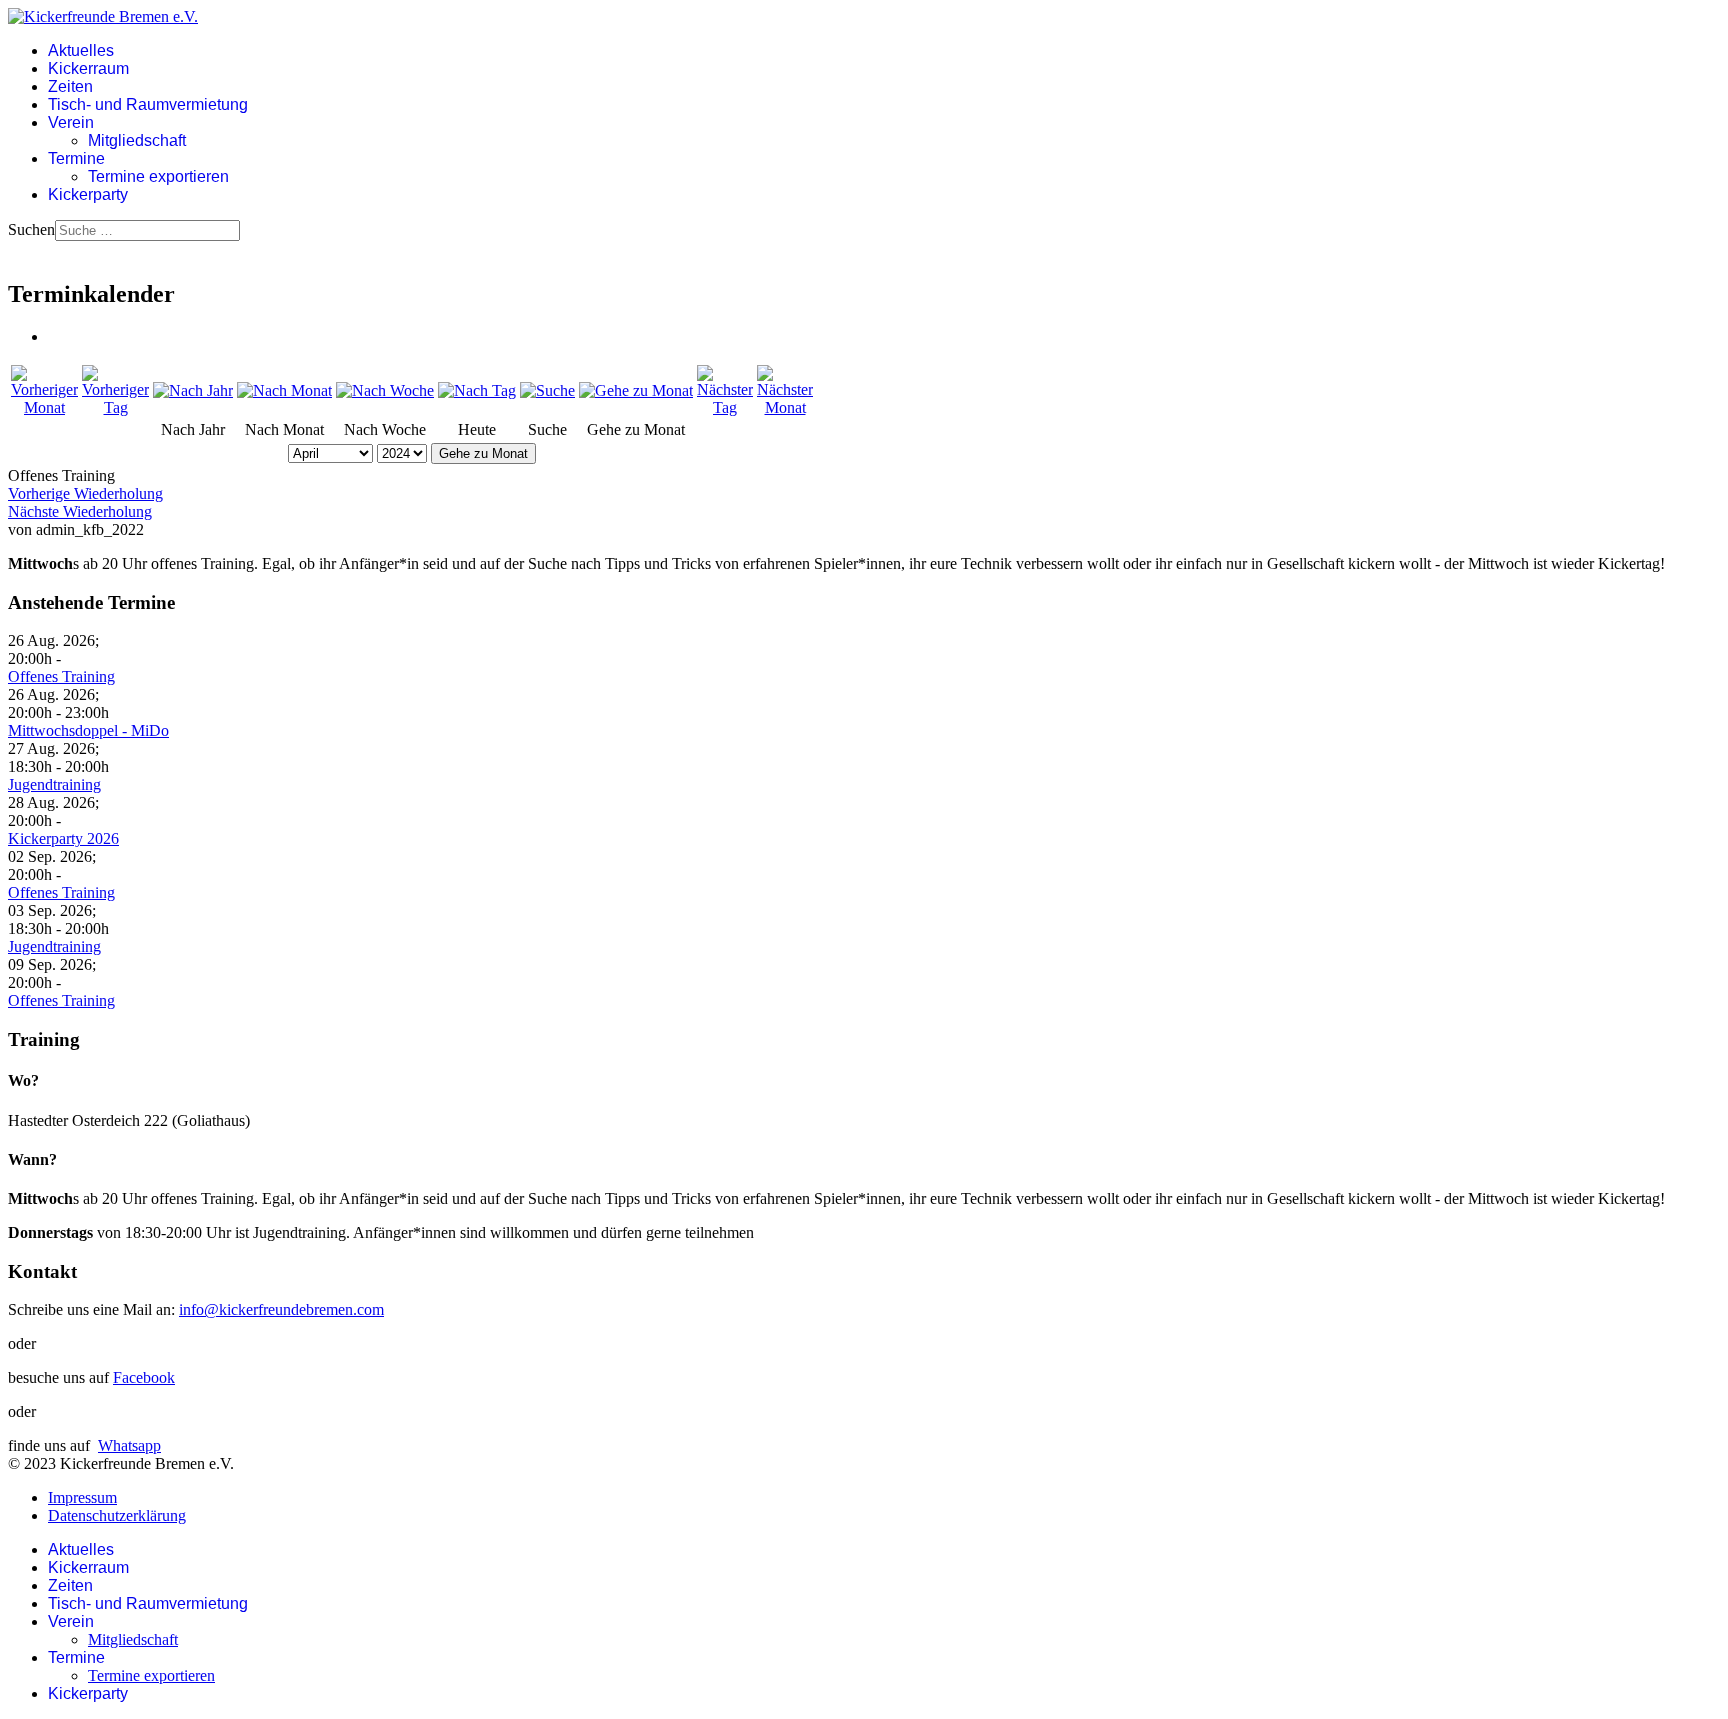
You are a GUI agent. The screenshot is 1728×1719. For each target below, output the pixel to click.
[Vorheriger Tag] (115, 407)
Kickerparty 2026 (63, 838)
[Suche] (547, 390)
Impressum (82, 1497)
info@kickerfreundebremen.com (281, 1309)
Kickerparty (88, 194)
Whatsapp (129, 1445)
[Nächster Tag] (725, 407)
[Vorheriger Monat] (44, 407)
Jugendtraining (54, 784)
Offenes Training (61, 676)
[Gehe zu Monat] (636, 390)
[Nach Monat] (284, 390)
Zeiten (70, 86)
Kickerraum (88, 68)
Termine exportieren (158, 176)
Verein (71, 122)
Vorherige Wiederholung (85, 493)
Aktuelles (81, 50)
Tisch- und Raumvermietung (148, 104)
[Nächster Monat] (785, 407)
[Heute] (477, 390)
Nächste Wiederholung (80, 511)
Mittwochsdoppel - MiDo (88, 730)
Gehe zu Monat (483, 453)
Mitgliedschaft (137, 140)
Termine (76, 158)
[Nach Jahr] (193, 390)
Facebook (144, 1377)
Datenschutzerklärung (117, 1515)
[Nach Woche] (385, 390)
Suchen (31, 229)
